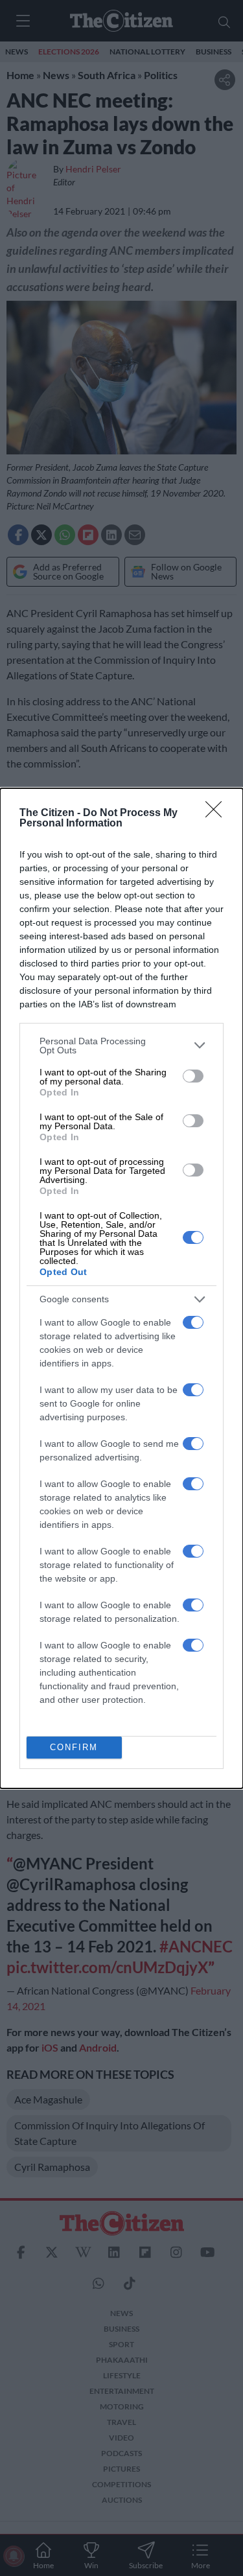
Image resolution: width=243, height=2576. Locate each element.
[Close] (218, 814)
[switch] (193, 1076)
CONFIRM (74, 1747)
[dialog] (121, 1288)
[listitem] (121, 1046)
